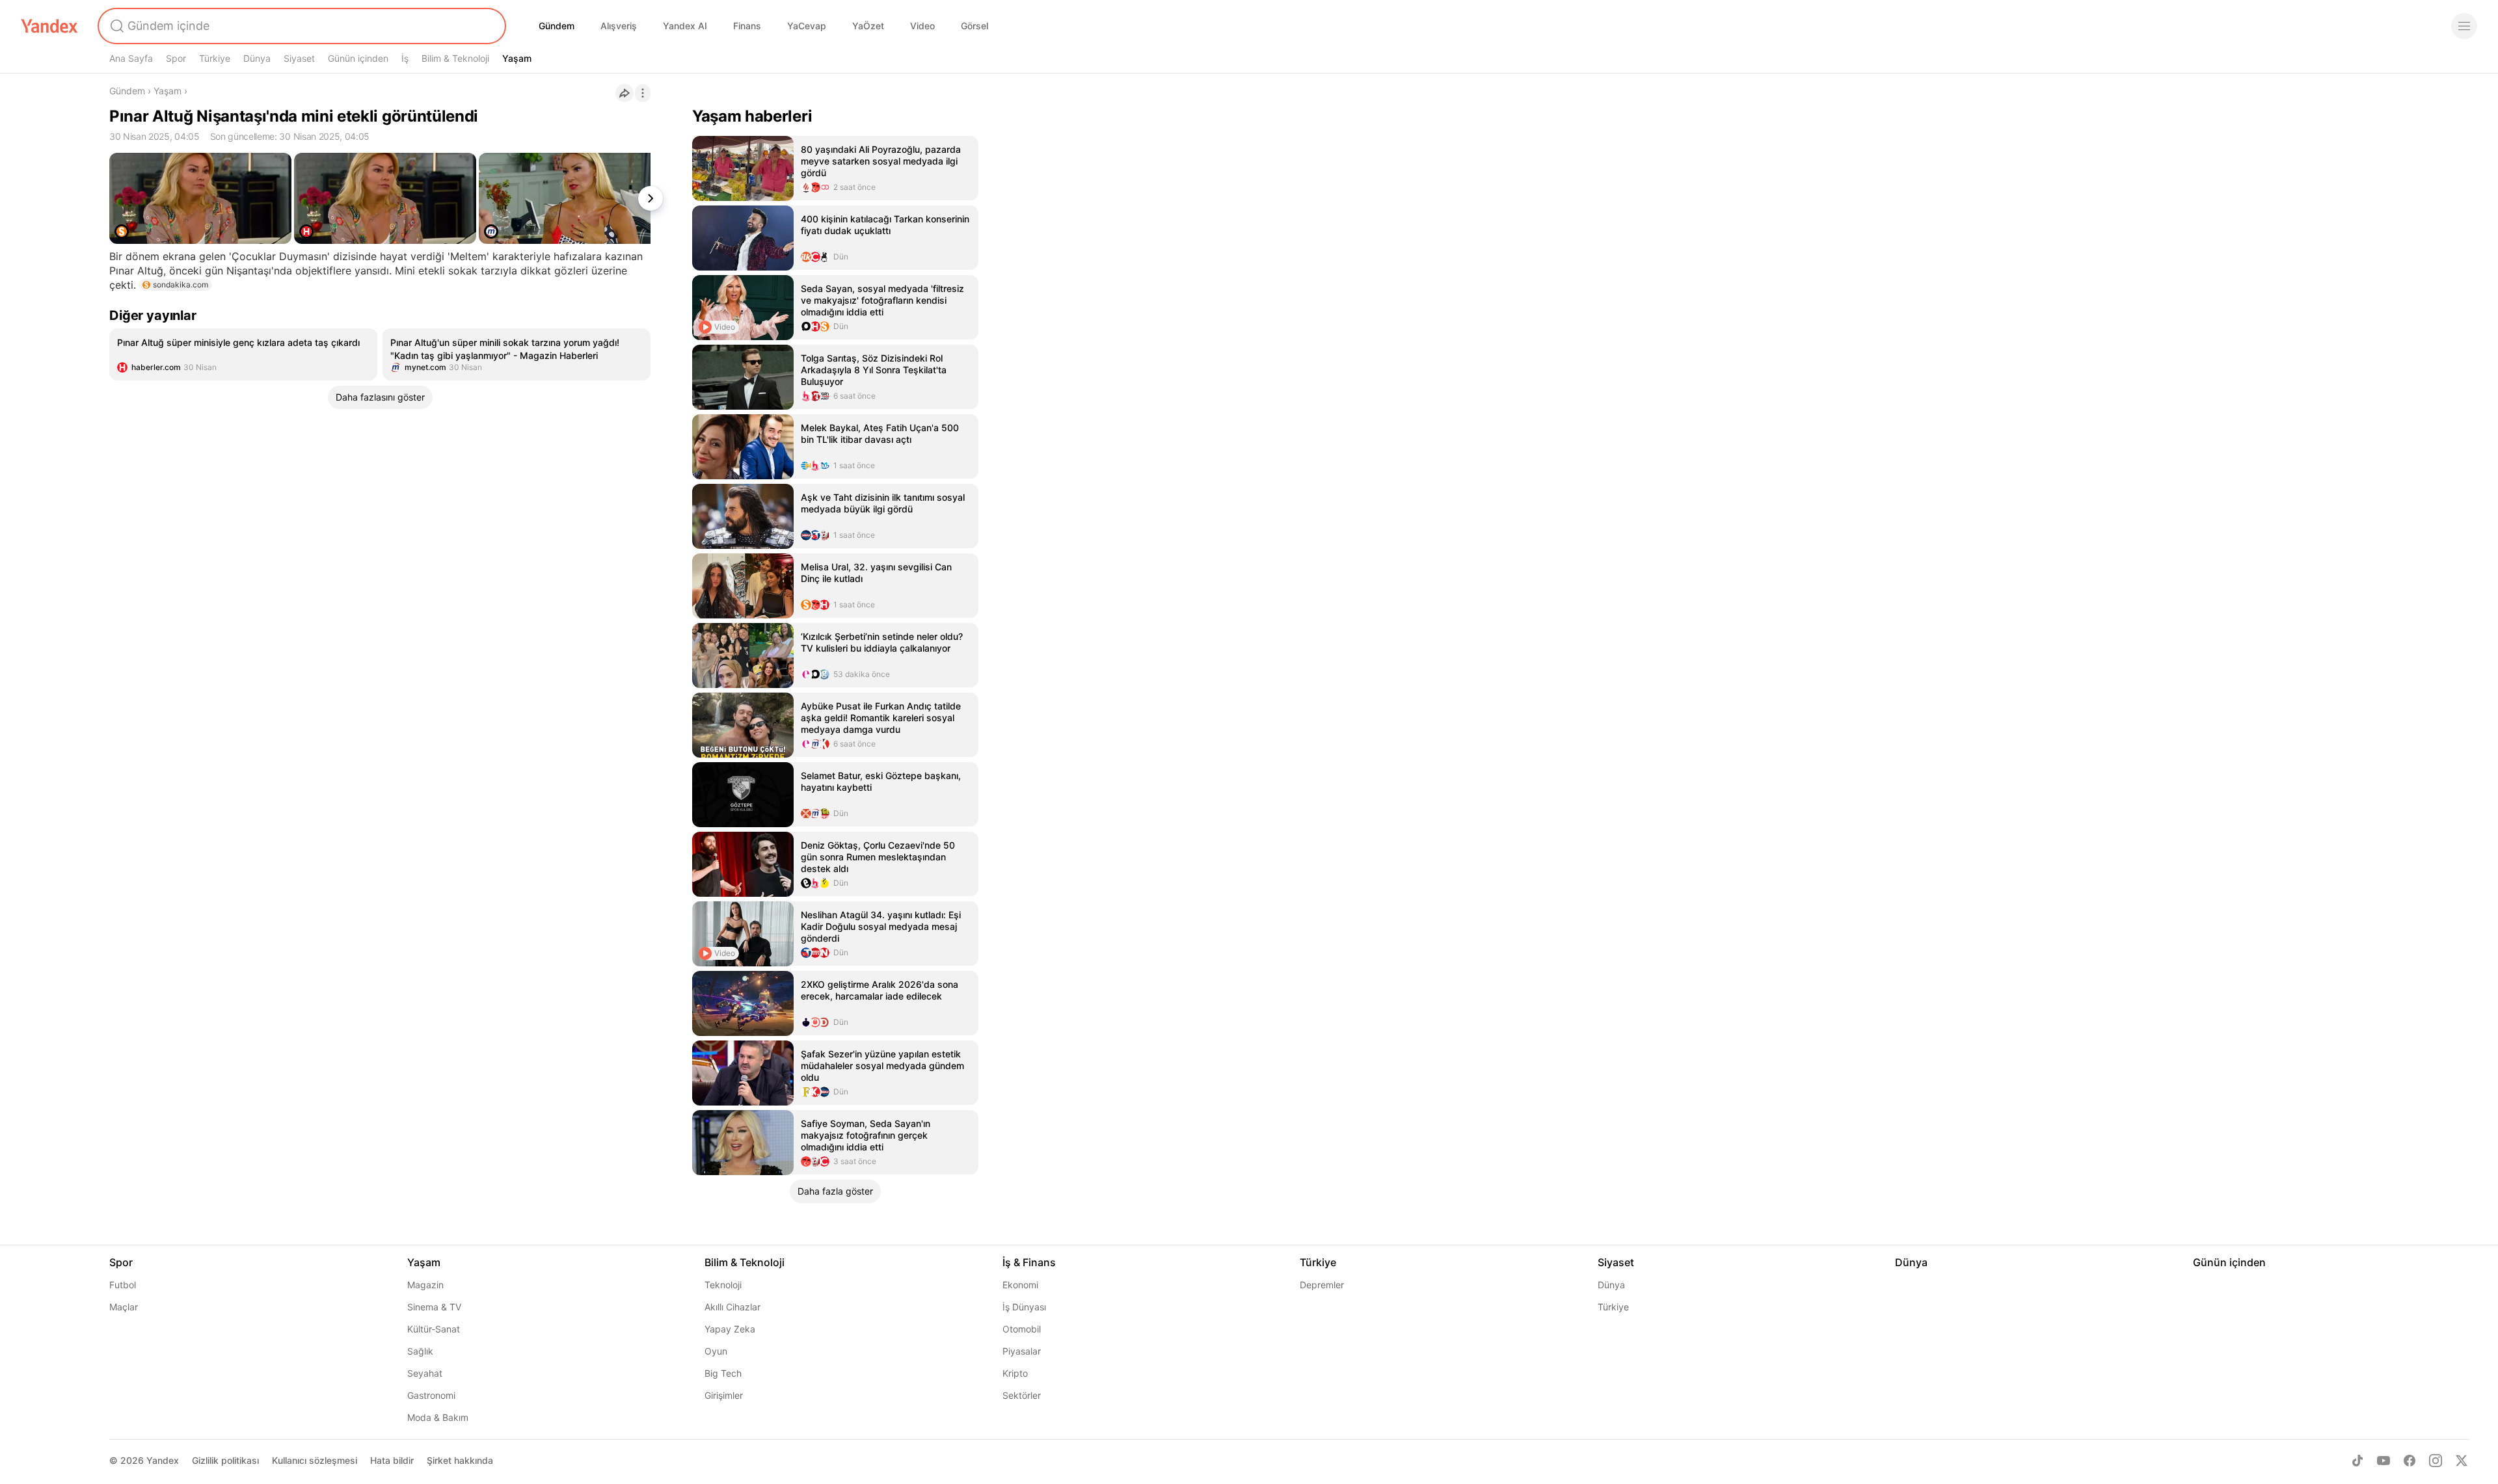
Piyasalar (1022, 1351)
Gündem (557, 26)
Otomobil (1022, 1329)
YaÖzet (868, 26)
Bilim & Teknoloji (455, 58)
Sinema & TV (434, 1307)
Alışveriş (619, 26)
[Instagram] (2436, 1461)
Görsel (974, 26)
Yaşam (517, 58)
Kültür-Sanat (434, 1329)
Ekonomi (1020, 1285)
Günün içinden (358, 58)
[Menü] (2464, 26)
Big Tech (723, 1373)
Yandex (163, 1460)
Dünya (257, 58)
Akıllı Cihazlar (732, 1307)
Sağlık (420, 1351)
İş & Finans (1029, 1262)
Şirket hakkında (460, 1460)
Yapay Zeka (730, 1329)
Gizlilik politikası (225, 1460)
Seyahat (425, 1373)
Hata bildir (392, 1460)
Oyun (716, 1351)
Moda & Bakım (438, 1417)
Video (922, 26)
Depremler (1322, 1285)
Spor (176, 58)
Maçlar (124, 1307)
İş (405, 58)
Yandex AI (685, 26)
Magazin (425, 1285)
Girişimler (724, 1395)
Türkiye (215, 58)
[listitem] (243, 354)
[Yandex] (49, 26)
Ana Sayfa (131, 58)
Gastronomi (431, 1395)
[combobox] (301, 26)
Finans (747, 26)
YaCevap (807, 26)
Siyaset (299, 58)
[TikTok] (2357, 1461)
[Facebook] (2410, 1461)
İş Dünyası (1024, 1307)
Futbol (123, 1285)
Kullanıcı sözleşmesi (315, 1460)
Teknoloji (723, 1285)
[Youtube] (2384, 1461)
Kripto (1015, 1373)
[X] (2462, 1461)
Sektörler (1022, 1395)
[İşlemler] (643, 93)
